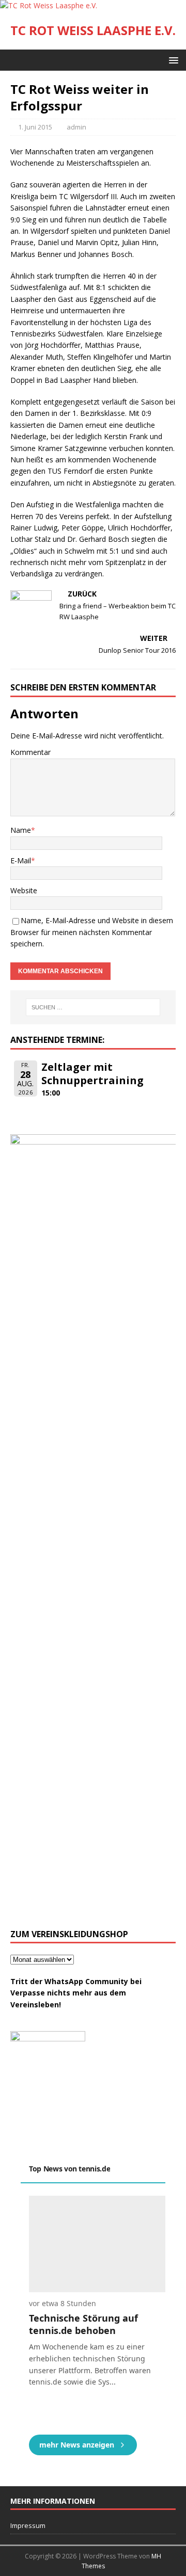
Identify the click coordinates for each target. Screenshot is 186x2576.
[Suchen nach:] (93, 1007)
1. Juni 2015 (35, 127)
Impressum (28, 2525)
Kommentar (30, 752)
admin (76, 127)
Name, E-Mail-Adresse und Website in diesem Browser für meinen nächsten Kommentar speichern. (92, 932)
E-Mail (21, 860)
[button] (172, 60)
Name (21, 830)
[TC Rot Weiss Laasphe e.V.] (49, 5)
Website (24, 890)
